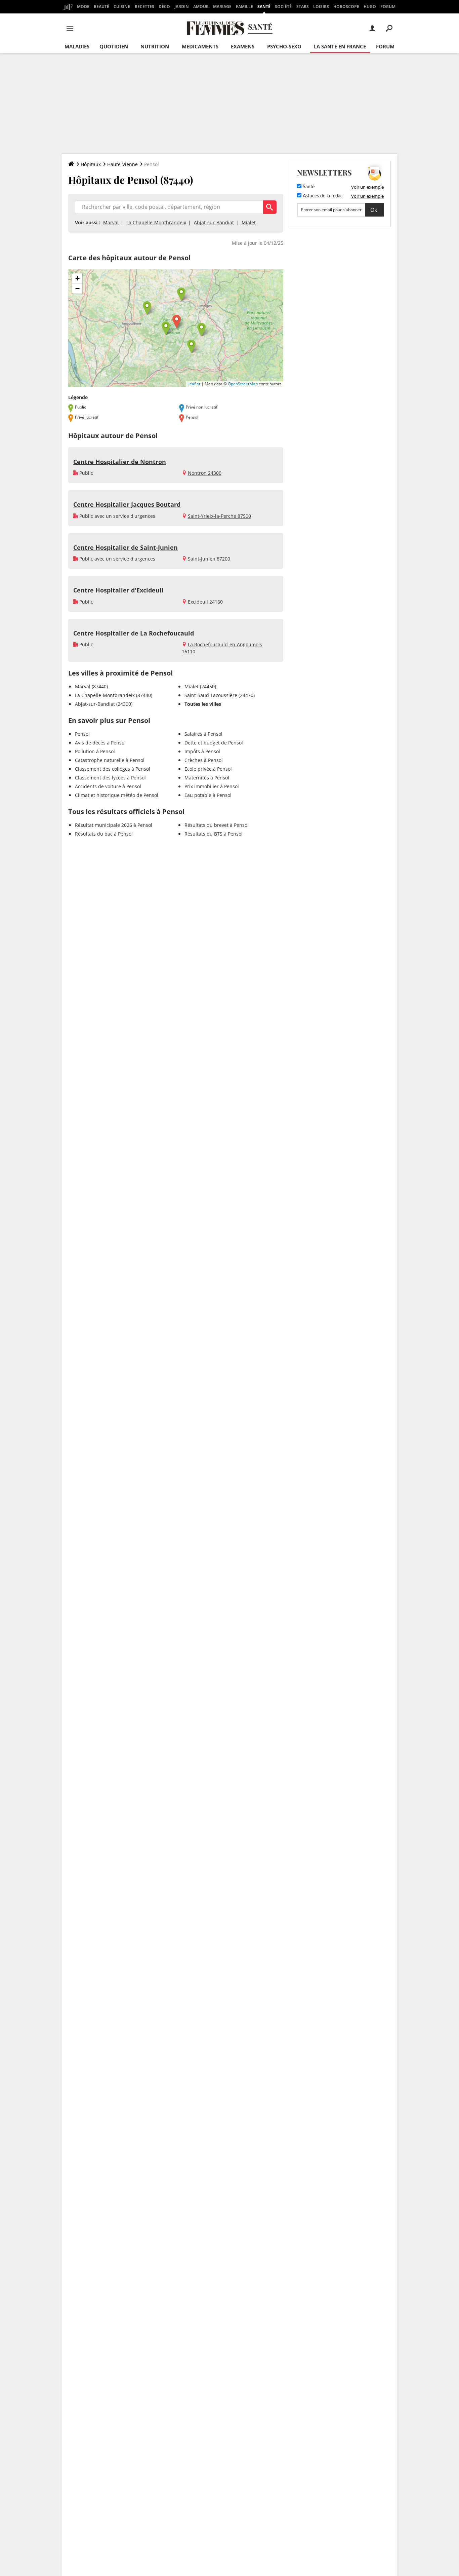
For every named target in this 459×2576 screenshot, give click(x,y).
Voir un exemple (367, 187)
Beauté (101, 7)
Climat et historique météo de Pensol (117, 795)
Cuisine (122, 7)
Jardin (182, 7)
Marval (111, 222)
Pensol (82, 734)
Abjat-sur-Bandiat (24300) (104, 704)
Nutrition (155, 46)
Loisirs (321, 7)
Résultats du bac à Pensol (104, 834)
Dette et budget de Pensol (214, 743)
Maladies (77, 46)
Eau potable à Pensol (208, 795)
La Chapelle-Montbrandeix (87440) (114, 695)
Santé (264, 7)
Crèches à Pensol (204, 760)
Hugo (370, 7)
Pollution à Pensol (95, 751)
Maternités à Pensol (207, 778)
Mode (83, 7)
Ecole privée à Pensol (208, 769)
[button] (177, 322)
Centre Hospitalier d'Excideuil (118, 590)
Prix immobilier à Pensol (212, 786)
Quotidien (114, 46)
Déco (164, 7)
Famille (244, 7)
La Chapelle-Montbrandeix (156, 222)
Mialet (249, 222)
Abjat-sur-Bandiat (214, 222)
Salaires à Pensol (203, 734)
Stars (303, 7)
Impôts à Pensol (202, 751)
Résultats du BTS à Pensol (214, 834)
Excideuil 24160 (205, 602)
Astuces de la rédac (322, 196)
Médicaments (200, 46)
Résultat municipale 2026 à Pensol (114, 825)
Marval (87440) (91, 686)
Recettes (144, 7)
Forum (388, 7)
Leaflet (194, 384)
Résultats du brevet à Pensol (217, 825)
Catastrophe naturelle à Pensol (110, 760)
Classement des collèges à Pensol (113, 769)
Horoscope (346, 7)
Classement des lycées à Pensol (110, 778)
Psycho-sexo (284, 46)
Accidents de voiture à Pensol (108, 786)
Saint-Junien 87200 (209, 559)
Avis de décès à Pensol (100, 743)
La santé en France (340, 46)
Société (283, 7)
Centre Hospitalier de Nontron (120, 462)
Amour (201, 7)
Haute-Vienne (122, 164)
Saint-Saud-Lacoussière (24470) (220, 695)
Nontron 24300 (205, 473)
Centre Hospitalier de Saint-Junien (126, 547)
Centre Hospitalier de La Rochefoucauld (134, 633)
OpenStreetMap (243, 384)
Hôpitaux (91, 164)
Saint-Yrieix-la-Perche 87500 (219, 516)
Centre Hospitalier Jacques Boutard (127, 504)
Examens (243, 46)
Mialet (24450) (200, 686)
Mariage (222, 7)
